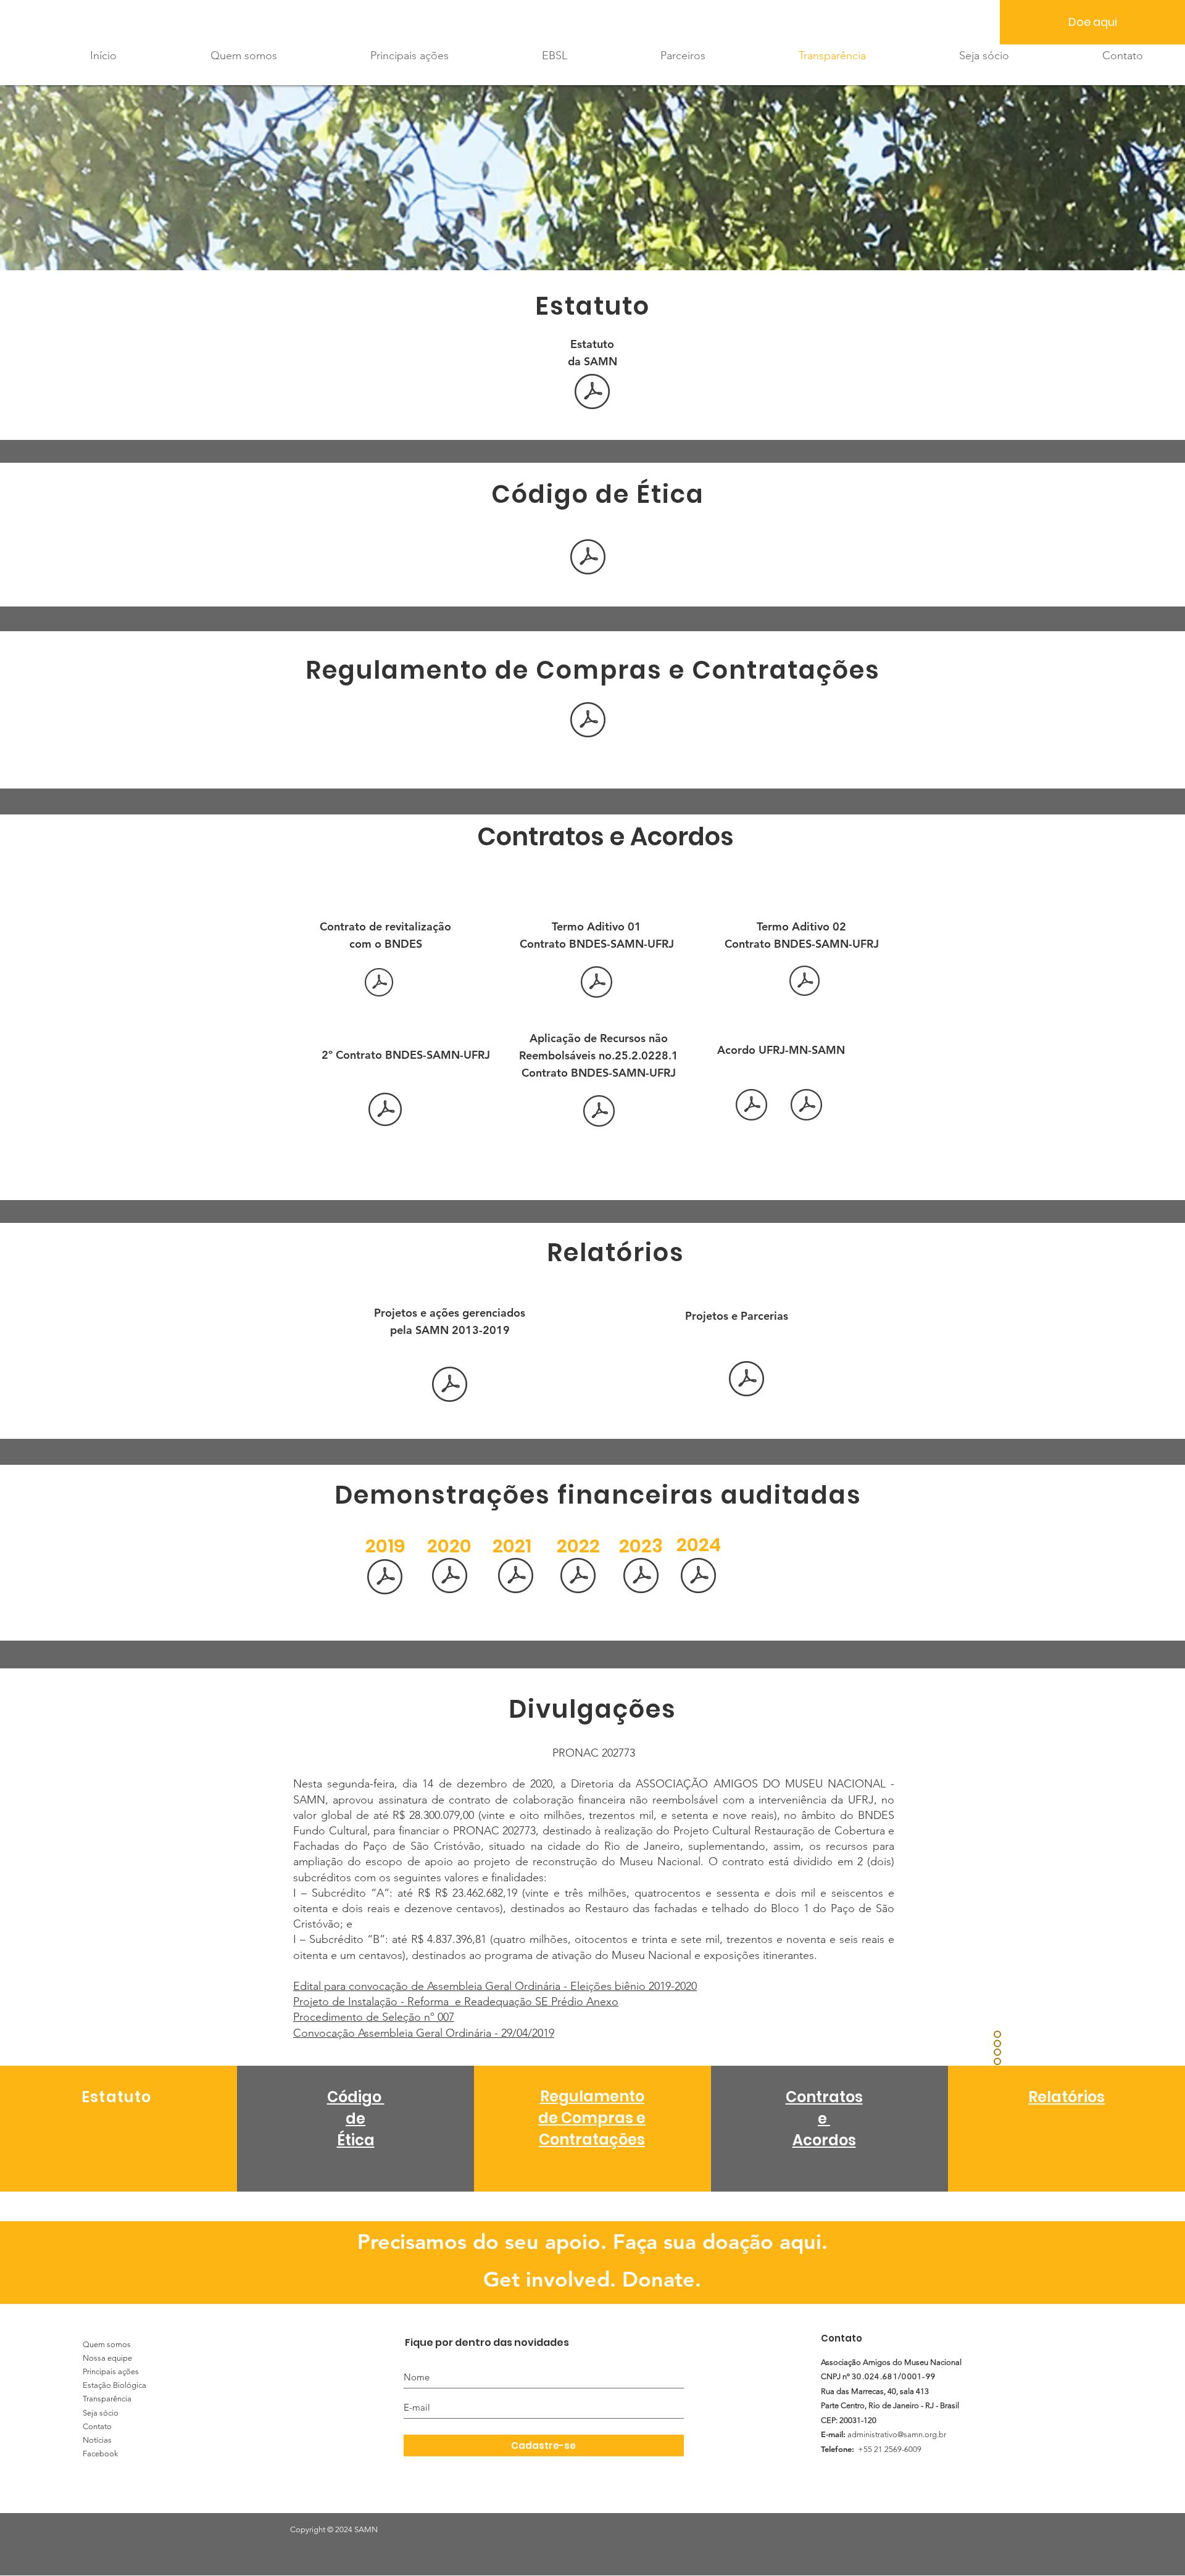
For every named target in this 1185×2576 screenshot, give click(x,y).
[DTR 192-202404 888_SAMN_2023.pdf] (641, 1577)
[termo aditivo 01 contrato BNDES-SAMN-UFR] (597, 984)
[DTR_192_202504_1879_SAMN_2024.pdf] (698, 1577)
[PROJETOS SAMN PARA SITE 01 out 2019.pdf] (450, 1386)
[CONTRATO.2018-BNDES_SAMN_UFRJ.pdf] (379, 984)
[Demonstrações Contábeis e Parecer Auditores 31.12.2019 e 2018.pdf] (385, 1578)
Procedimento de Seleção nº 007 (374, 2017)
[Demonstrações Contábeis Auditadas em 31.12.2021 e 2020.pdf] (516, 1577)
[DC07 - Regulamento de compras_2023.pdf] (588, 721)
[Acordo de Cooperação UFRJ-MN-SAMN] (751, 1106)
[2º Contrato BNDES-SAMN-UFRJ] (385, 1111)
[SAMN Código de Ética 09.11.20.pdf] (588, 558)
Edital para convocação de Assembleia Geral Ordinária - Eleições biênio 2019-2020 (495, 1986)
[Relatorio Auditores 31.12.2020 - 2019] (450, 1577)
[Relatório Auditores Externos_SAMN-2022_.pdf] (578, 1577)
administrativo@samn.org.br (897, 2434)
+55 (865, 2449)
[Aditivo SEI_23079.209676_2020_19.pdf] (806, 1106)
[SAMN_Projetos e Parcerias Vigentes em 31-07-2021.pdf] (746, 1380)
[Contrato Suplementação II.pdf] (599, 1112)
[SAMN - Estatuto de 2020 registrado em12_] (592, 393)
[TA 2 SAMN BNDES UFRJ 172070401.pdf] (805, 982)
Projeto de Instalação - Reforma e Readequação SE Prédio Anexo (456, 2002)
